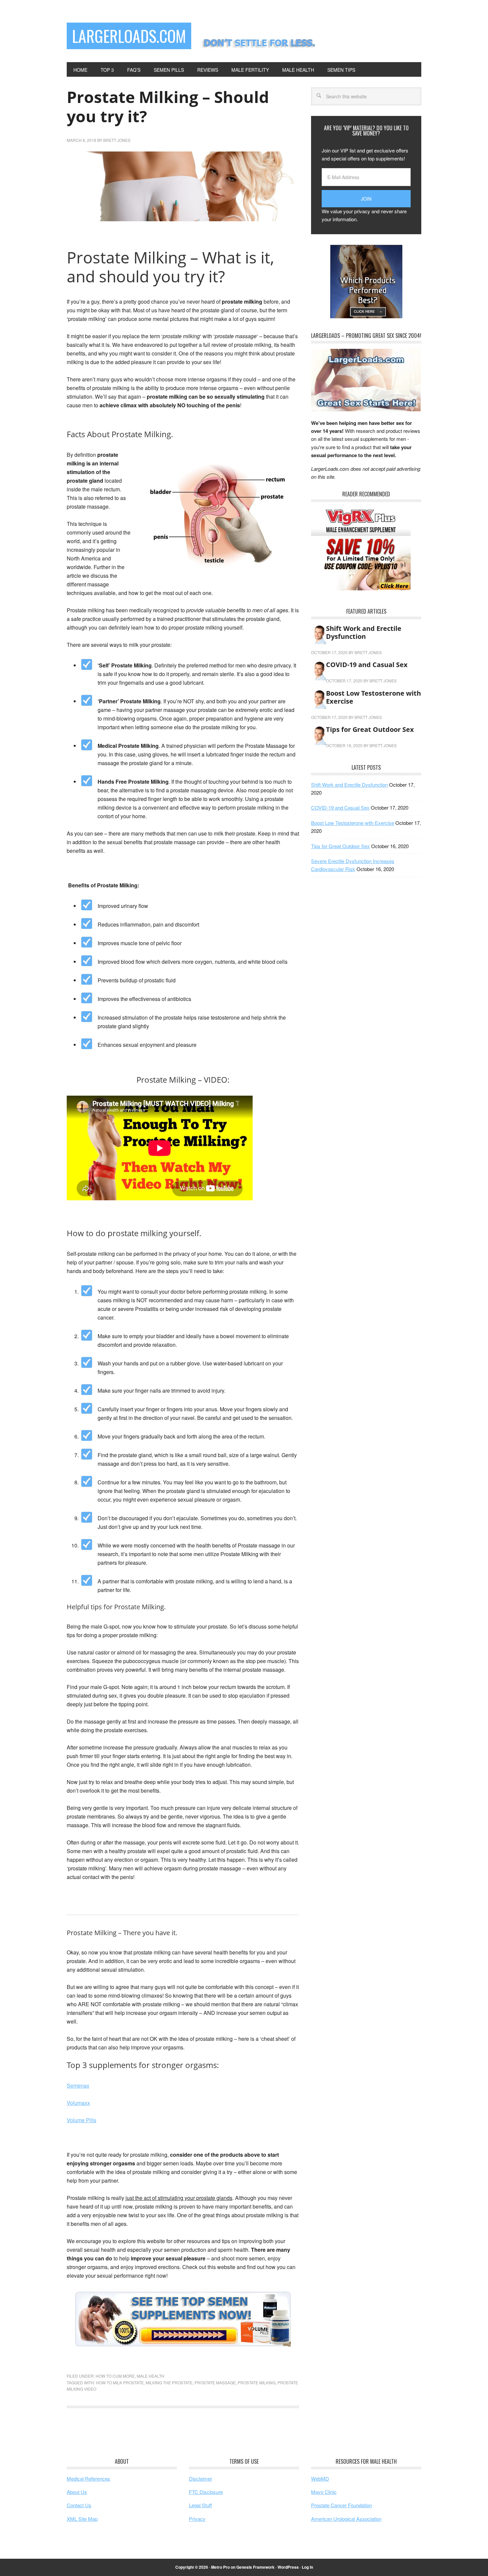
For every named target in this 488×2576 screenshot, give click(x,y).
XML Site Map (82, 2519)
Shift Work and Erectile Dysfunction (364, 632)
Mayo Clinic (324, 2492)
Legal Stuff (200, 2505)
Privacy (197, 2519)
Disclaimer (201, 2478)
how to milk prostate (120, 2382)
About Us (77, 2492)
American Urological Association (346, 2519)
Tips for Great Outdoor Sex (370, 729)
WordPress (288, 2567)
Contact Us (79, 2505)
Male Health (151, 2376)
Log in (307, 2567)
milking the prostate (169, 2382)
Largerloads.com (129, 36)
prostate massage (215, 2382)
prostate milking (257, 2382)
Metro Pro (220, 2567)
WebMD (320, 2478)
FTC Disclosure (206, 2492)
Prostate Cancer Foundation (341, 2505)
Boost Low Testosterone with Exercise (373, 697)
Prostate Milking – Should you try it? (168, 106)
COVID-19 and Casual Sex (367, 665)
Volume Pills (81, 2120)
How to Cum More (115, 2376)
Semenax (78, 2085)
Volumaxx (78, 2103)
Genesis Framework (255, 2567)
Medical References (88, 2478)
